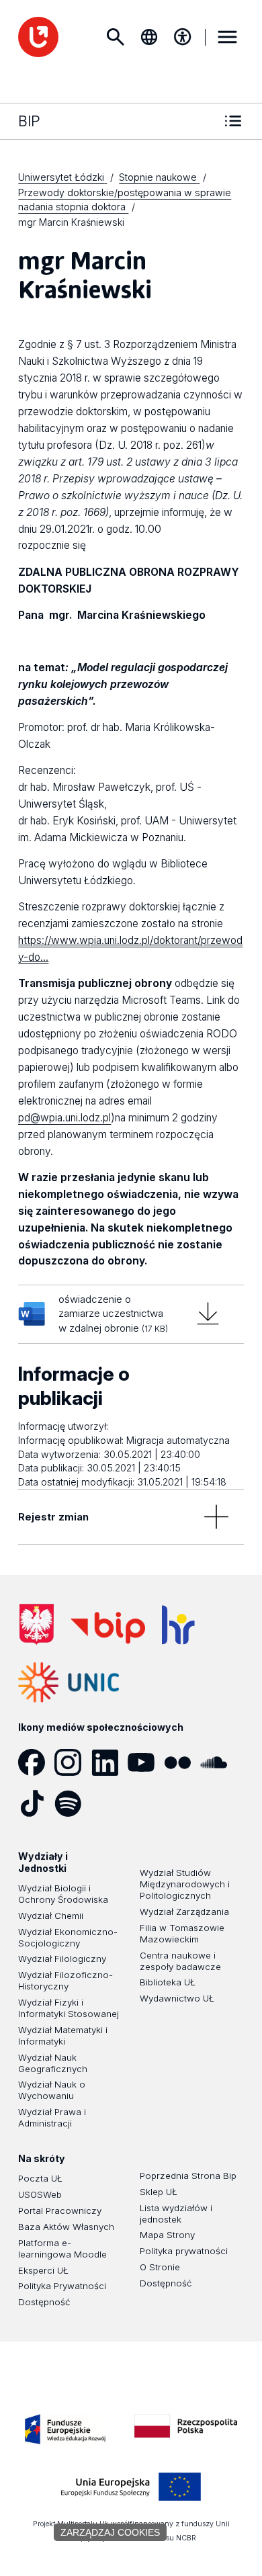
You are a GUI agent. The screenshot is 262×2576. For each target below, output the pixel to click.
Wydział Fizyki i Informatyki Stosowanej (69, 2008)
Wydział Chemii (51, 1916)
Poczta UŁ (40, 2178)
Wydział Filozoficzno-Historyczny (65, 1980)
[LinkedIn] (110, 1762)
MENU (228, 37)
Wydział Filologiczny (62, 1959)
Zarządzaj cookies (110, 2532)
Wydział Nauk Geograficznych (53, 2063)
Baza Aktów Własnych (66, 2227)
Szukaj (116, 37)
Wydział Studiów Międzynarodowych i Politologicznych (185, 1884)
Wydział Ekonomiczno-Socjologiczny (68, 1937)
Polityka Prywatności (62, 2286)
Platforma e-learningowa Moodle (62, 2248)
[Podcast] (110, 1803)
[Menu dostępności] (183, 37)
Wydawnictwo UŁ (177, 1998)
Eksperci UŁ (43, 2270)
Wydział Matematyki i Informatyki (63, 2035)
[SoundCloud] (218, 1762)
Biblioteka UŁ (168, 1982)
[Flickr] (182, 1762)
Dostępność (44, 2302)
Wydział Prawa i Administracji (52, 2117)
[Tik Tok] (36, 1803)
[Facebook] (36, 1762)
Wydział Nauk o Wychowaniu (52, 2090)
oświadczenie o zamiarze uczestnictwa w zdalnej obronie (113, 1314)
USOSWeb (40, 2194)
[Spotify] (73, 1803)
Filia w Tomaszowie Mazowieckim (182, 1933)
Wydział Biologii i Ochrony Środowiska (63, 1894)
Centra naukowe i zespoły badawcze (180, 1961)
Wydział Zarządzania (184, 1912)
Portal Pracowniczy (60, 2210)
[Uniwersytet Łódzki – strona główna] (38, 37)
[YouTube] (146, 1762)
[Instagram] (73, 1762)
